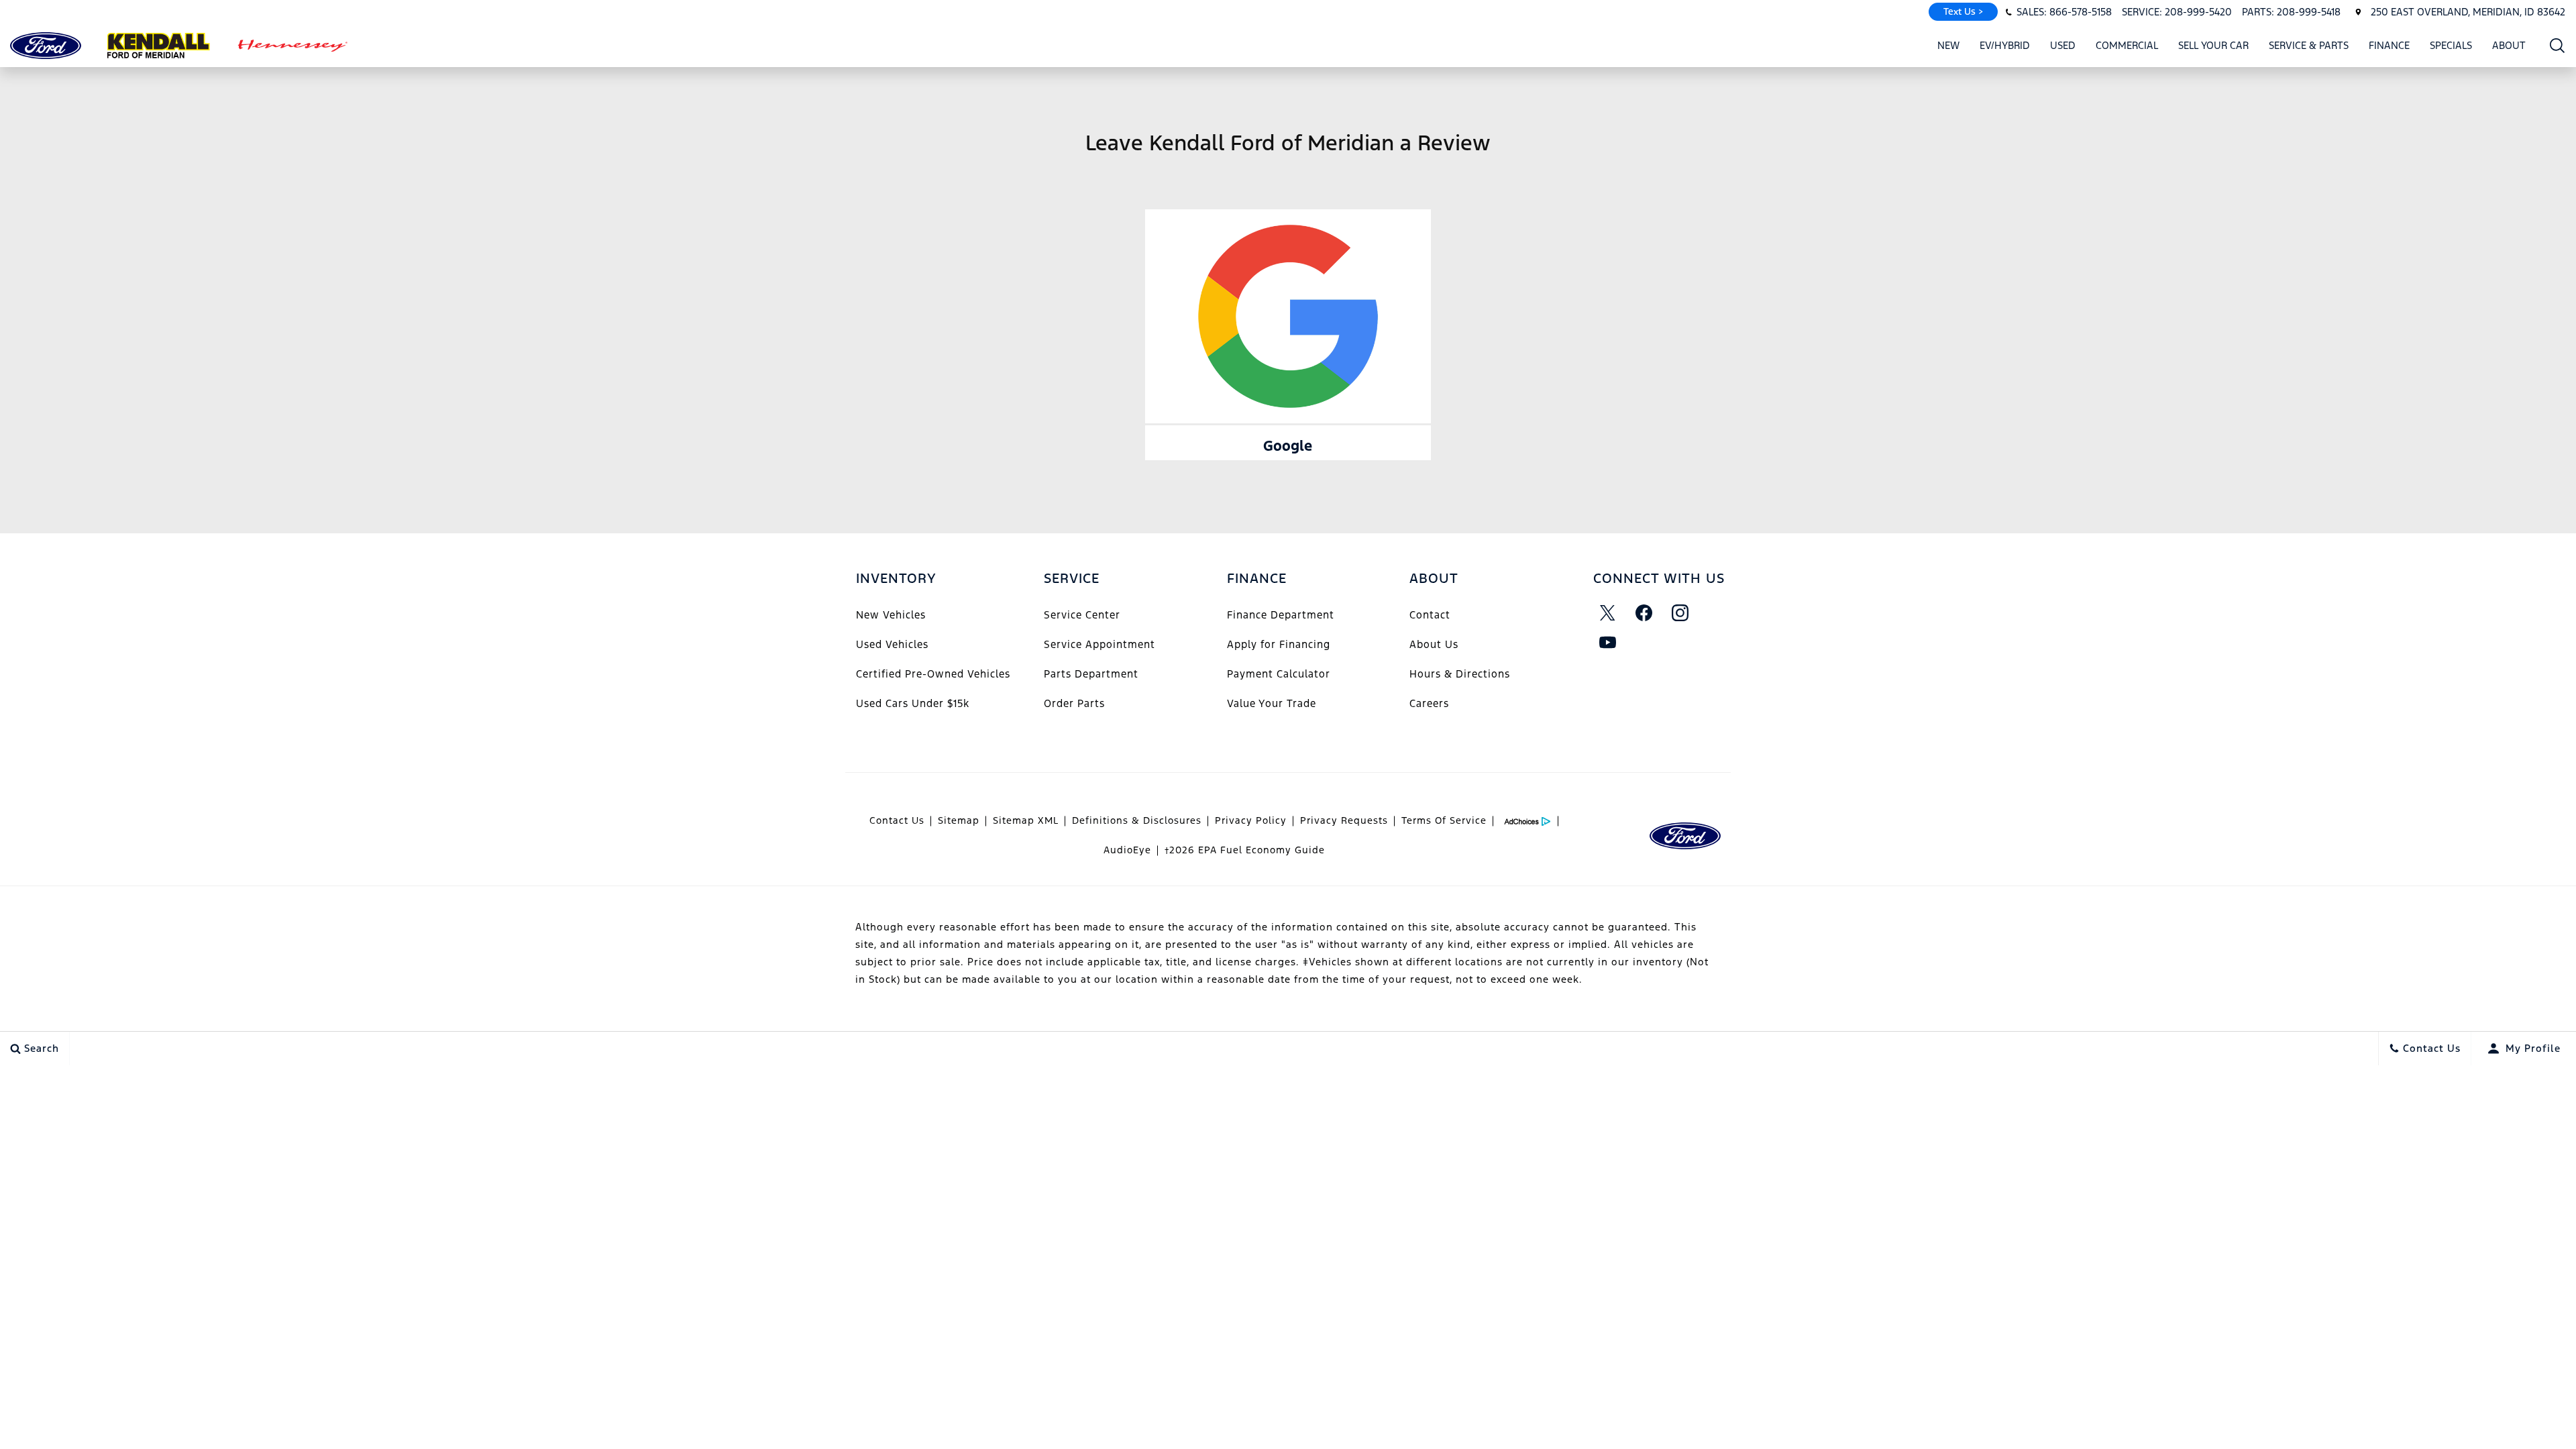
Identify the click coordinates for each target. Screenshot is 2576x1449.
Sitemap (959, 820)
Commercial (2127, 45)
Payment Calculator (1279, 674)
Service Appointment (1099, 644)
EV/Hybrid (2005, 45)
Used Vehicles (892, 644)
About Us (1434, 644)
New (1948, 45)
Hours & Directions (1460, 674)
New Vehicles (891, 615)
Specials (2451, 45)
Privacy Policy (1251, 820)
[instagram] (1680, 612)
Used (2063, 45)
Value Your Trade (1272, 703)
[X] (1608, 612)
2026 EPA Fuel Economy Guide (1245, 850)
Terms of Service (1444, 820)
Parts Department (1091, 674)
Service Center (1082, 615)
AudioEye (1127, 850)
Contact (1430, 615)
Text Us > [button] (1963, 11)
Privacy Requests (1344, 820)
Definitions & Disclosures (1137, 820)
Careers (1429, 703)
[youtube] (1608, 642)
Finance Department (1281, 615)
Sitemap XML (1026, 820)
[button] (2558, 45)
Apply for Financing (1279, 644)
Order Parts (1074, 703)
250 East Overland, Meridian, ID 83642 (2468, 12)
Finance (2389, 45)
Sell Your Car (2213, 45)
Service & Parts (2309, 45)
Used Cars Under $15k (913, 703)
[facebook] (1644, 612)
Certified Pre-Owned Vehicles (933, 674)
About (2509, 45)
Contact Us (897, 820)
